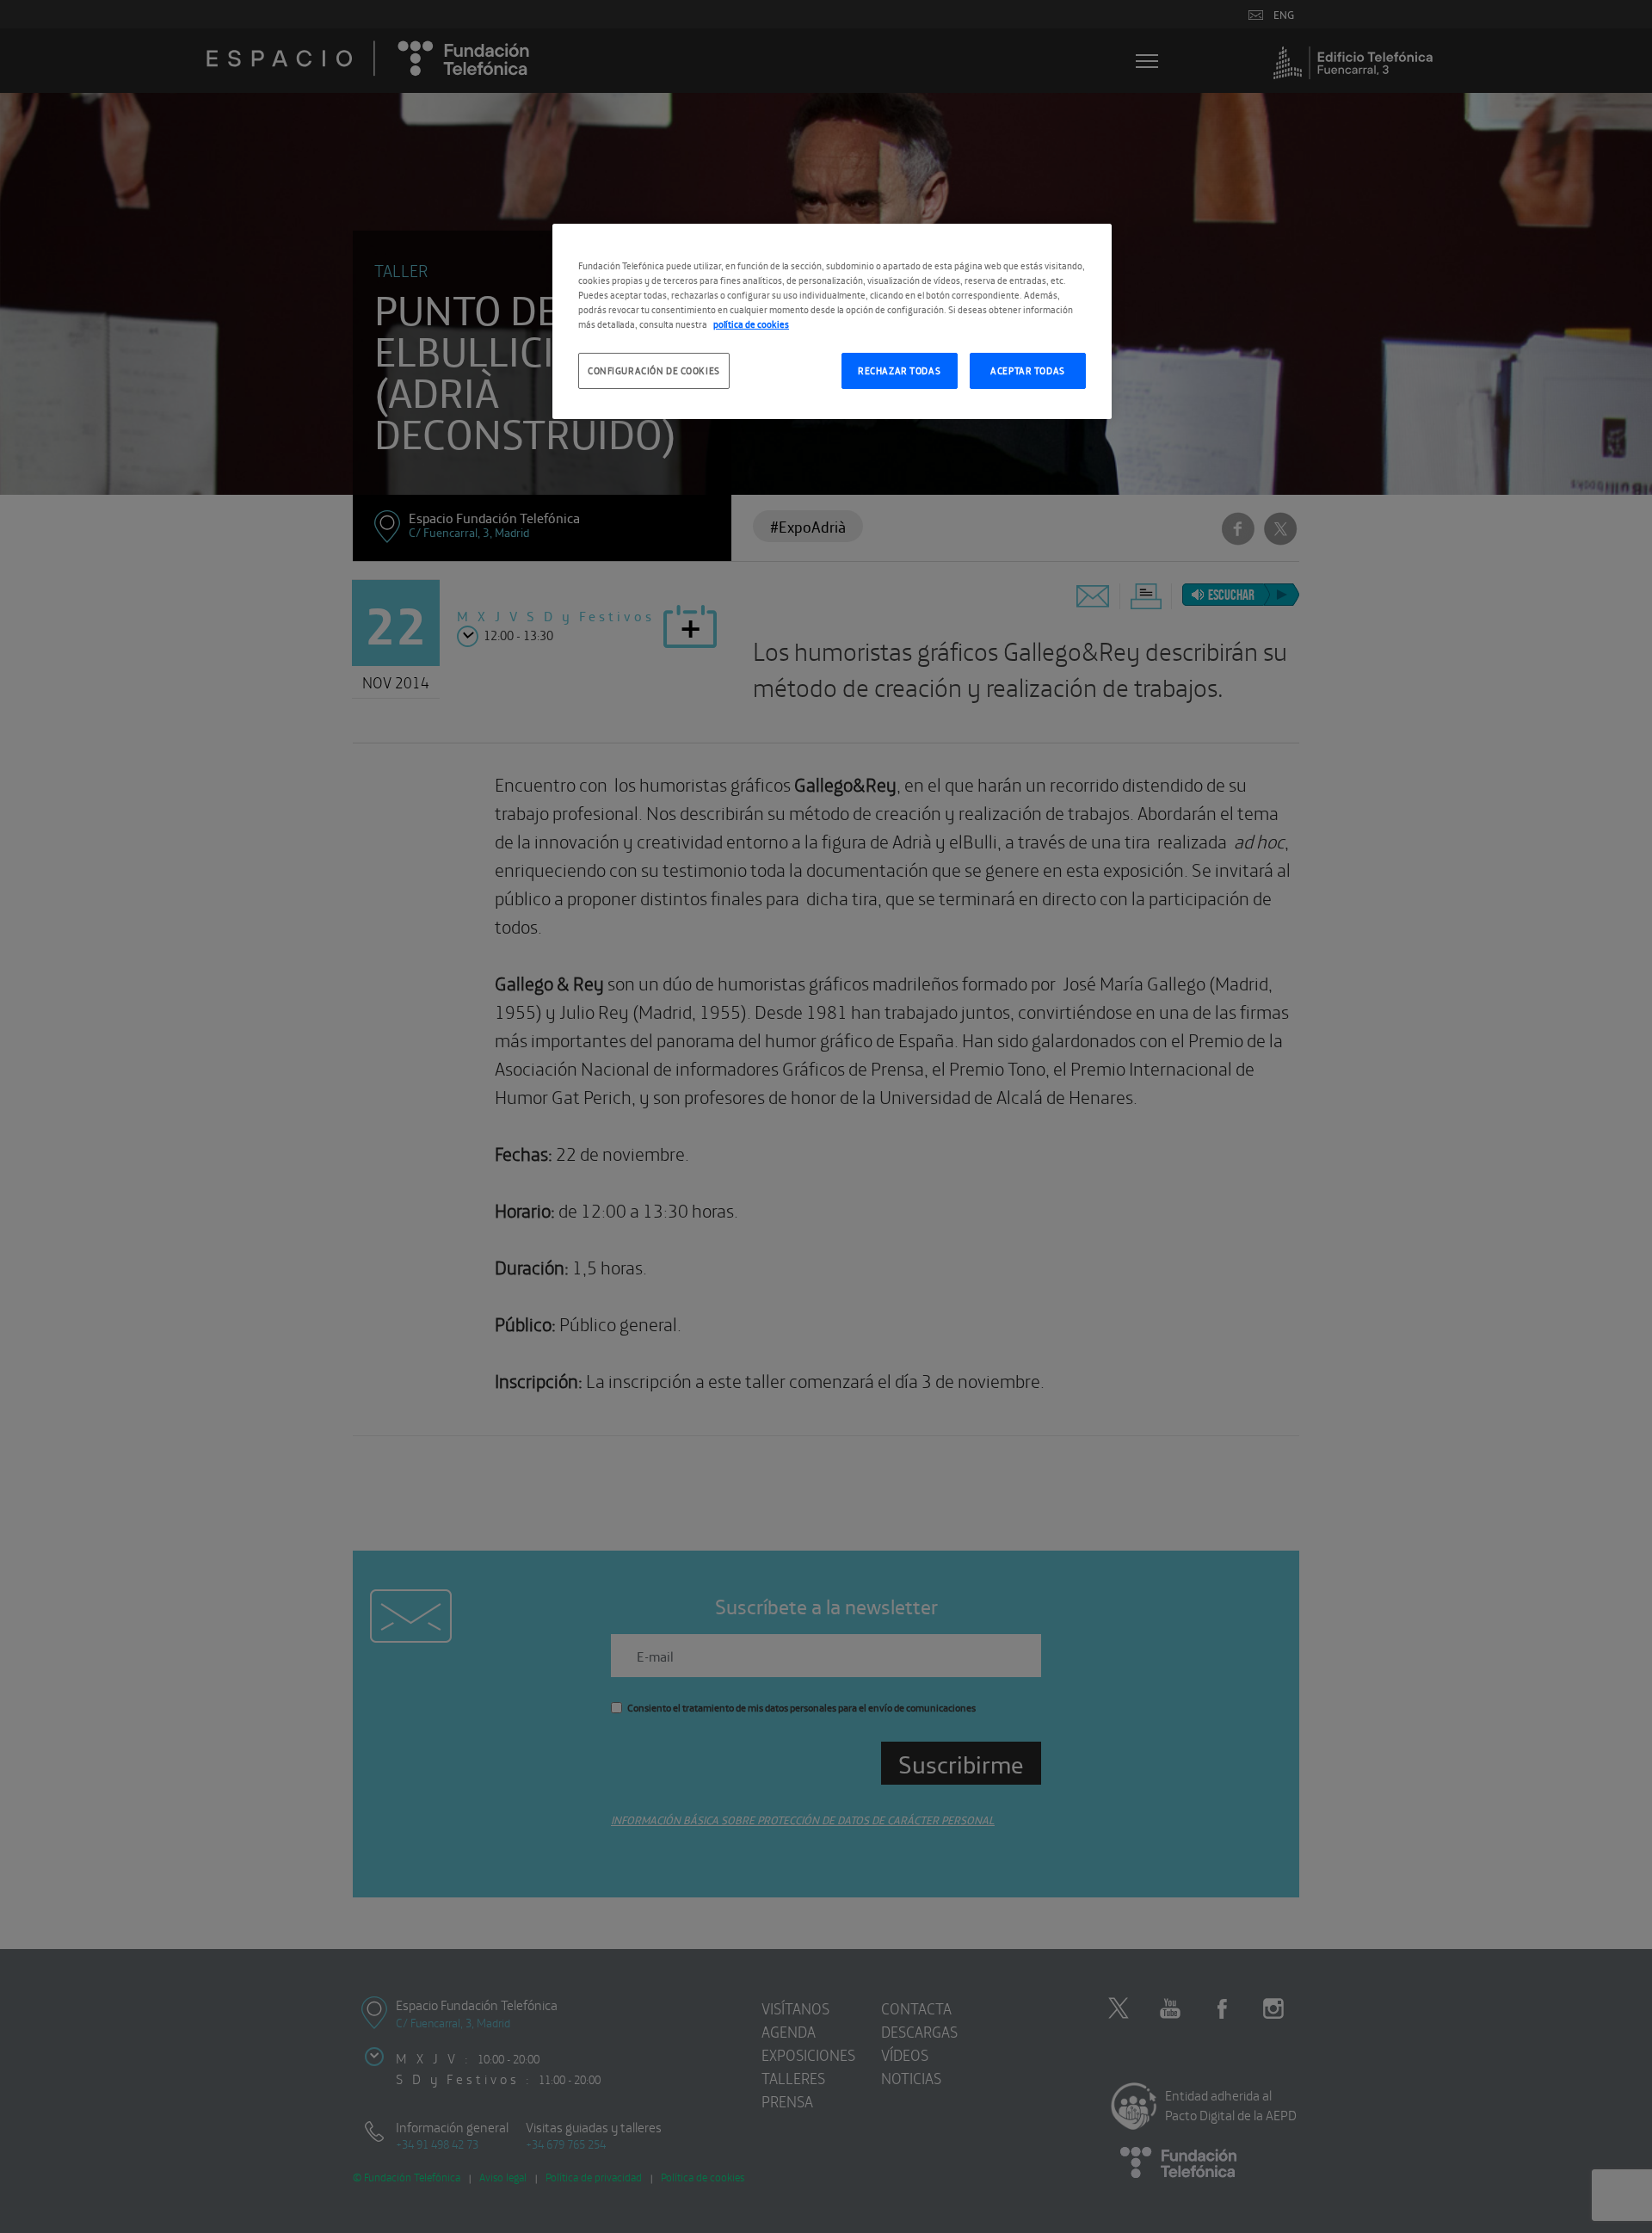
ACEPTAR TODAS (1027, 370)
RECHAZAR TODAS (899, 370)
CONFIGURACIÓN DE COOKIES (654, 370)
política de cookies (751, 324)
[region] (832, 321)
